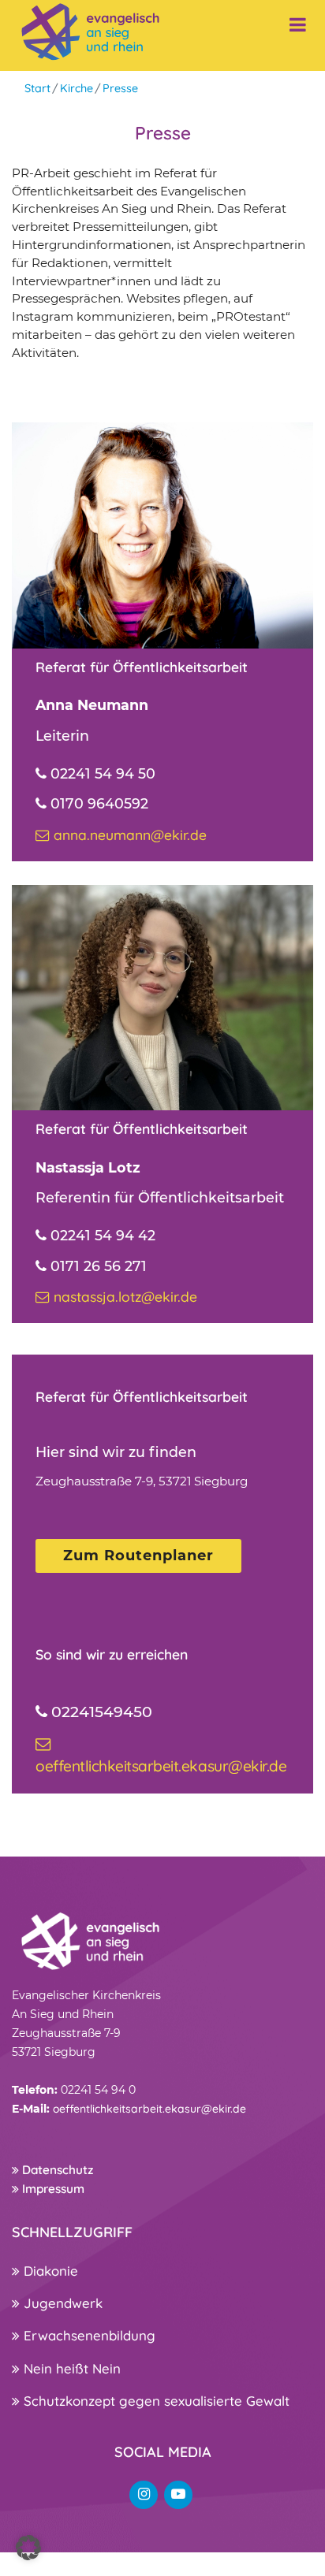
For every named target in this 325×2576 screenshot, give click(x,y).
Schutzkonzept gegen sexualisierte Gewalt (155, 2401)
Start (37, 88)
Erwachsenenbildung (88, 2335)
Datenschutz (56, 2170)
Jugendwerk (61, 2303)
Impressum (52, 2189)
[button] (28, 2548)
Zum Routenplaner (138, 1556)
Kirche (77, 88)
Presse (120, 88)
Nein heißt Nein (70, 2368)
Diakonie (49, 2271)
